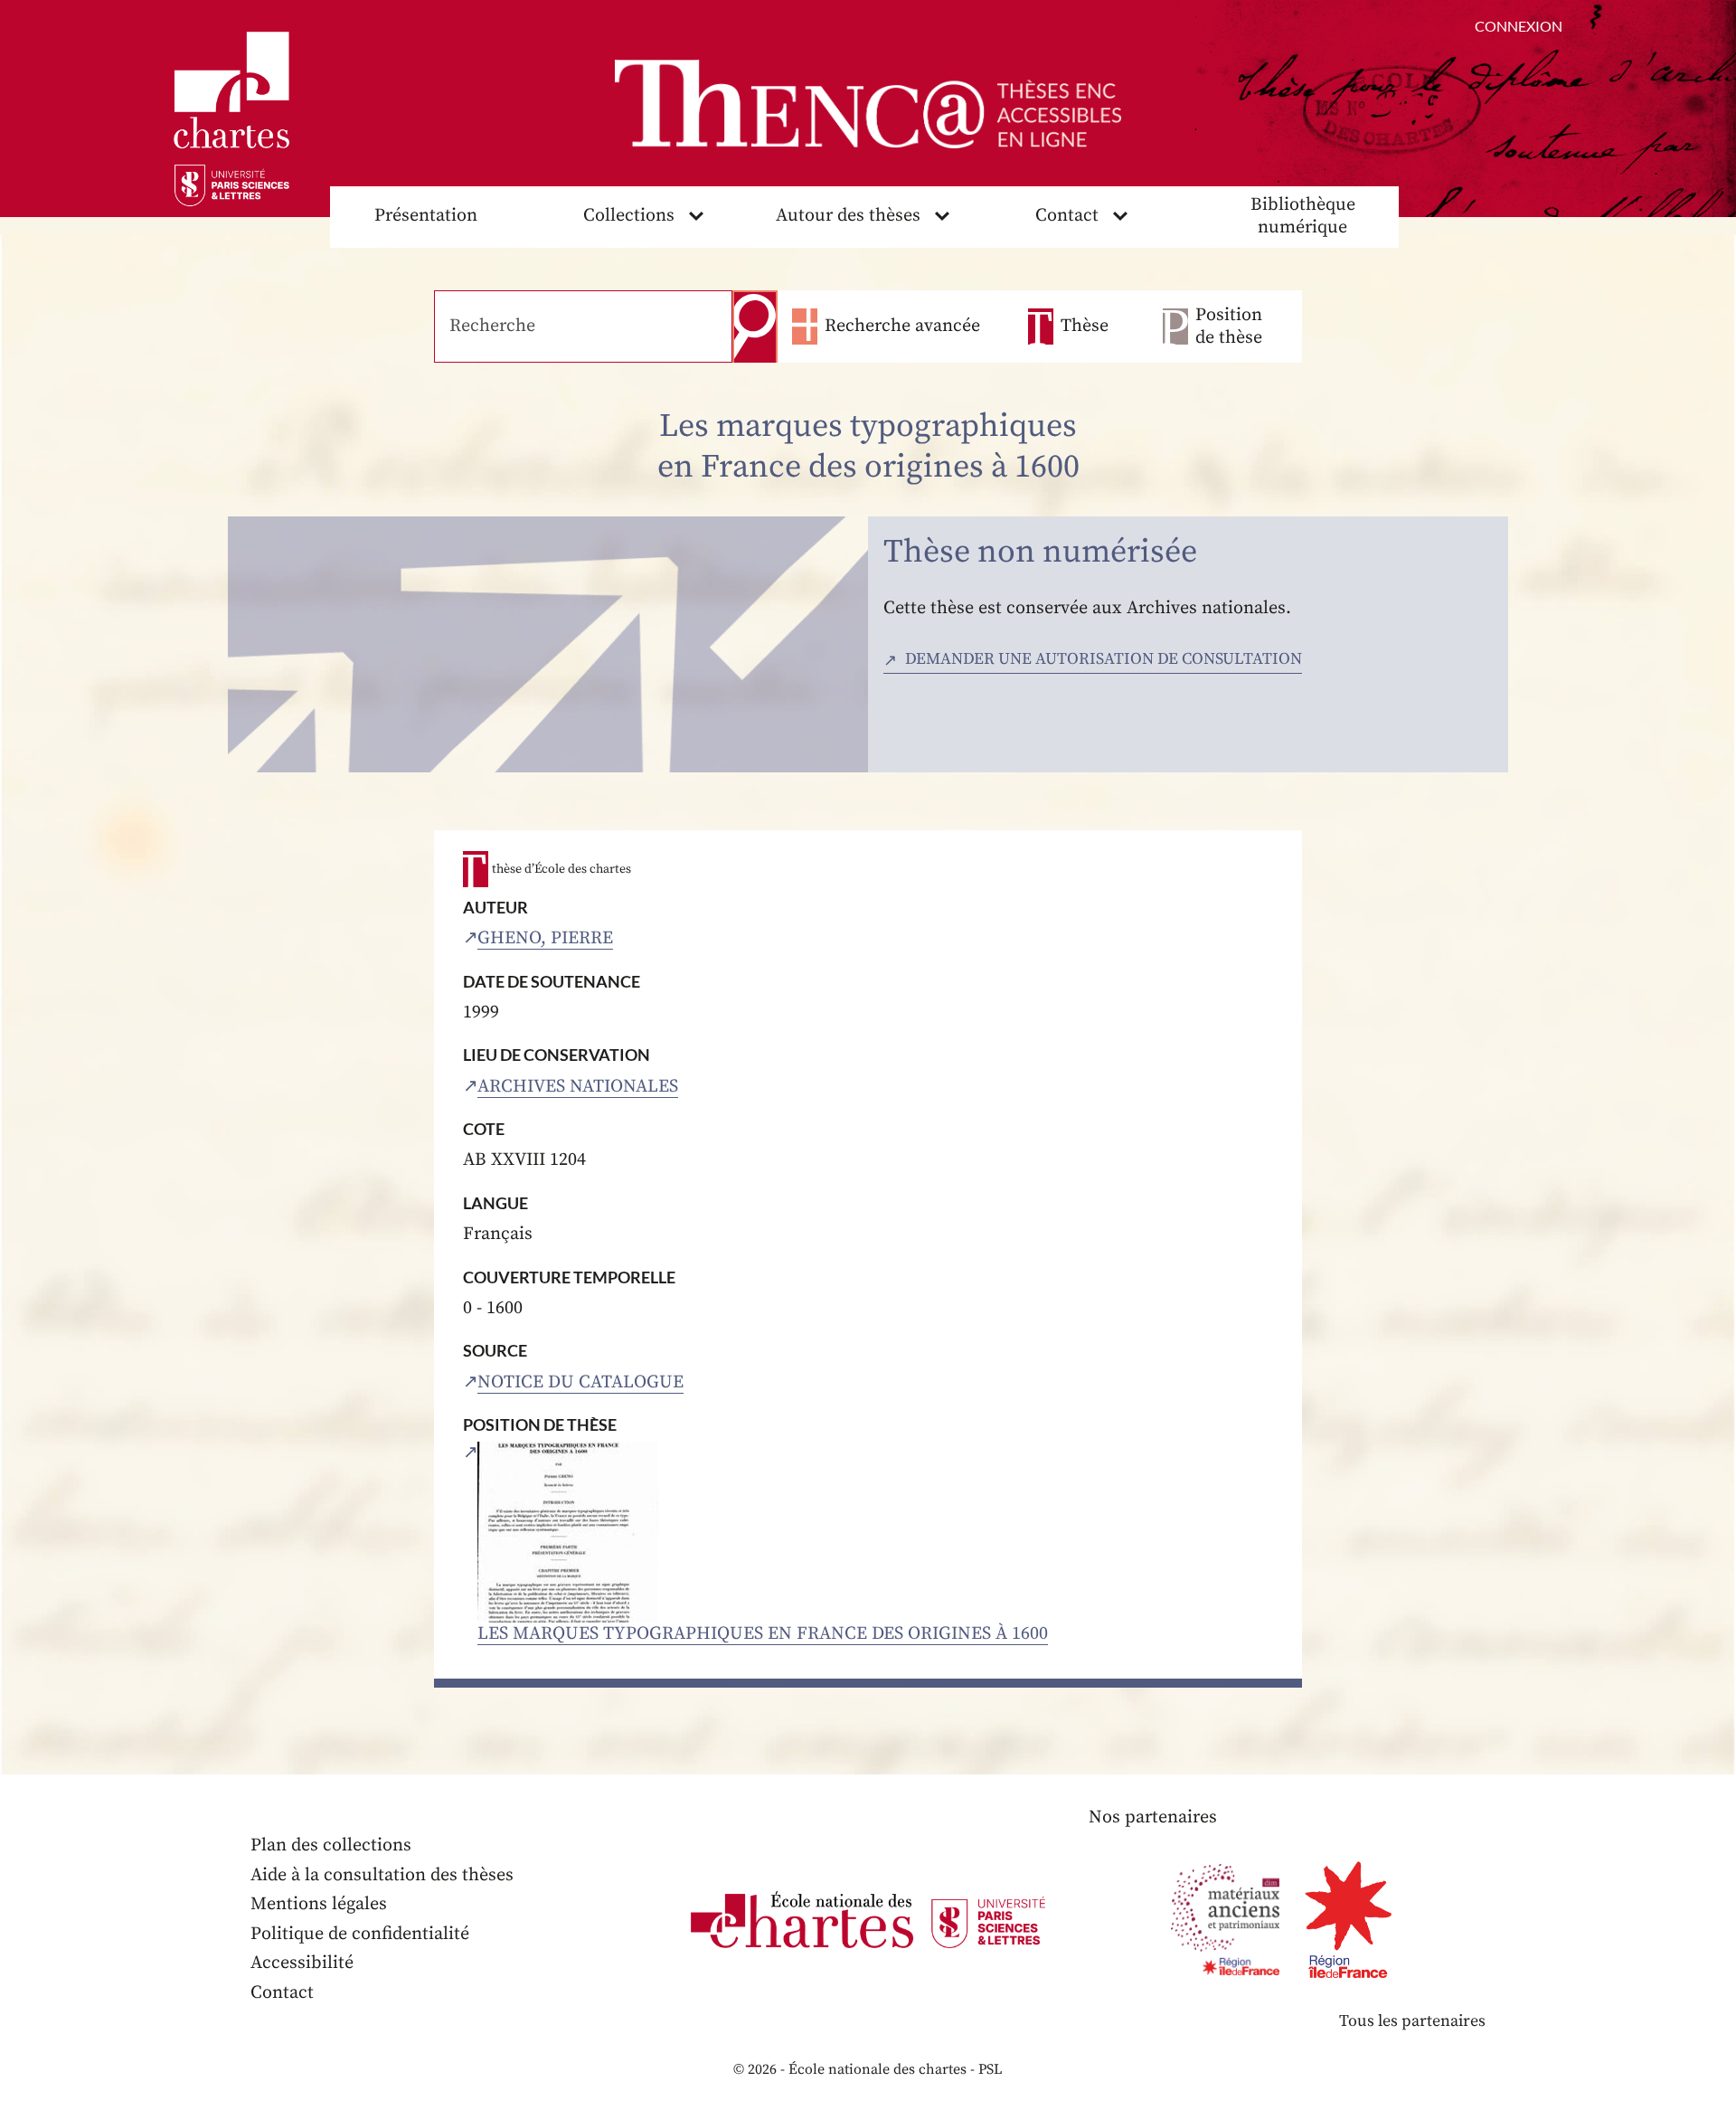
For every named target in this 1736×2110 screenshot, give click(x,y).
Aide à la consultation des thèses (382, 1875)
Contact (1067, 216)
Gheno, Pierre (545, 938)
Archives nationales (578, 1087)
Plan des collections (331, 1845)
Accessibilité (302, 1963)
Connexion (1519, 26)
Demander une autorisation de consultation (1104, 659)
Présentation (426, 216)
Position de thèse (1229, 326)
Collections (629, 216)
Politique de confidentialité (360, 1934)
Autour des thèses (848, 216)
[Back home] (868, 104)
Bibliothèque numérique (1303, 216)
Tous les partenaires (1412, 2021)
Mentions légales (319, 1904)
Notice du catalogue (580, 1382)
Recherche (755, 326)
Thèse (1085, 326)
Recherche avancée (902, 326)
